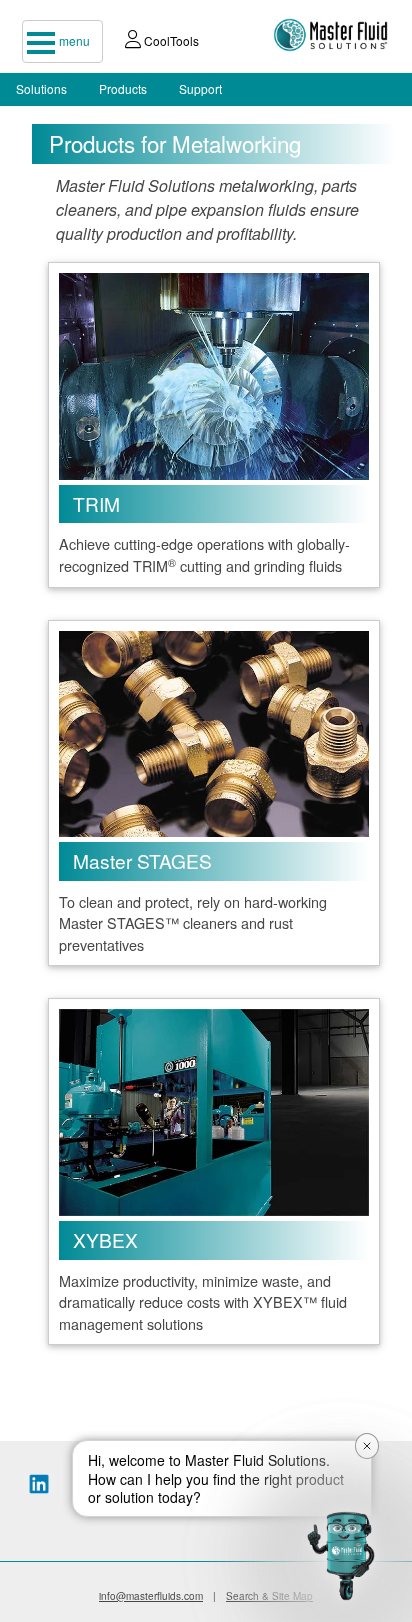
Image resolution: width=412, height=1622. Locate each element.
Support (200, 88)
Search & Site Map (269, 1596)
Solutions (41, 88)
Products (123, 88)
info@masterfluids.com (151, 1596)
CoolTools (170, 40)
